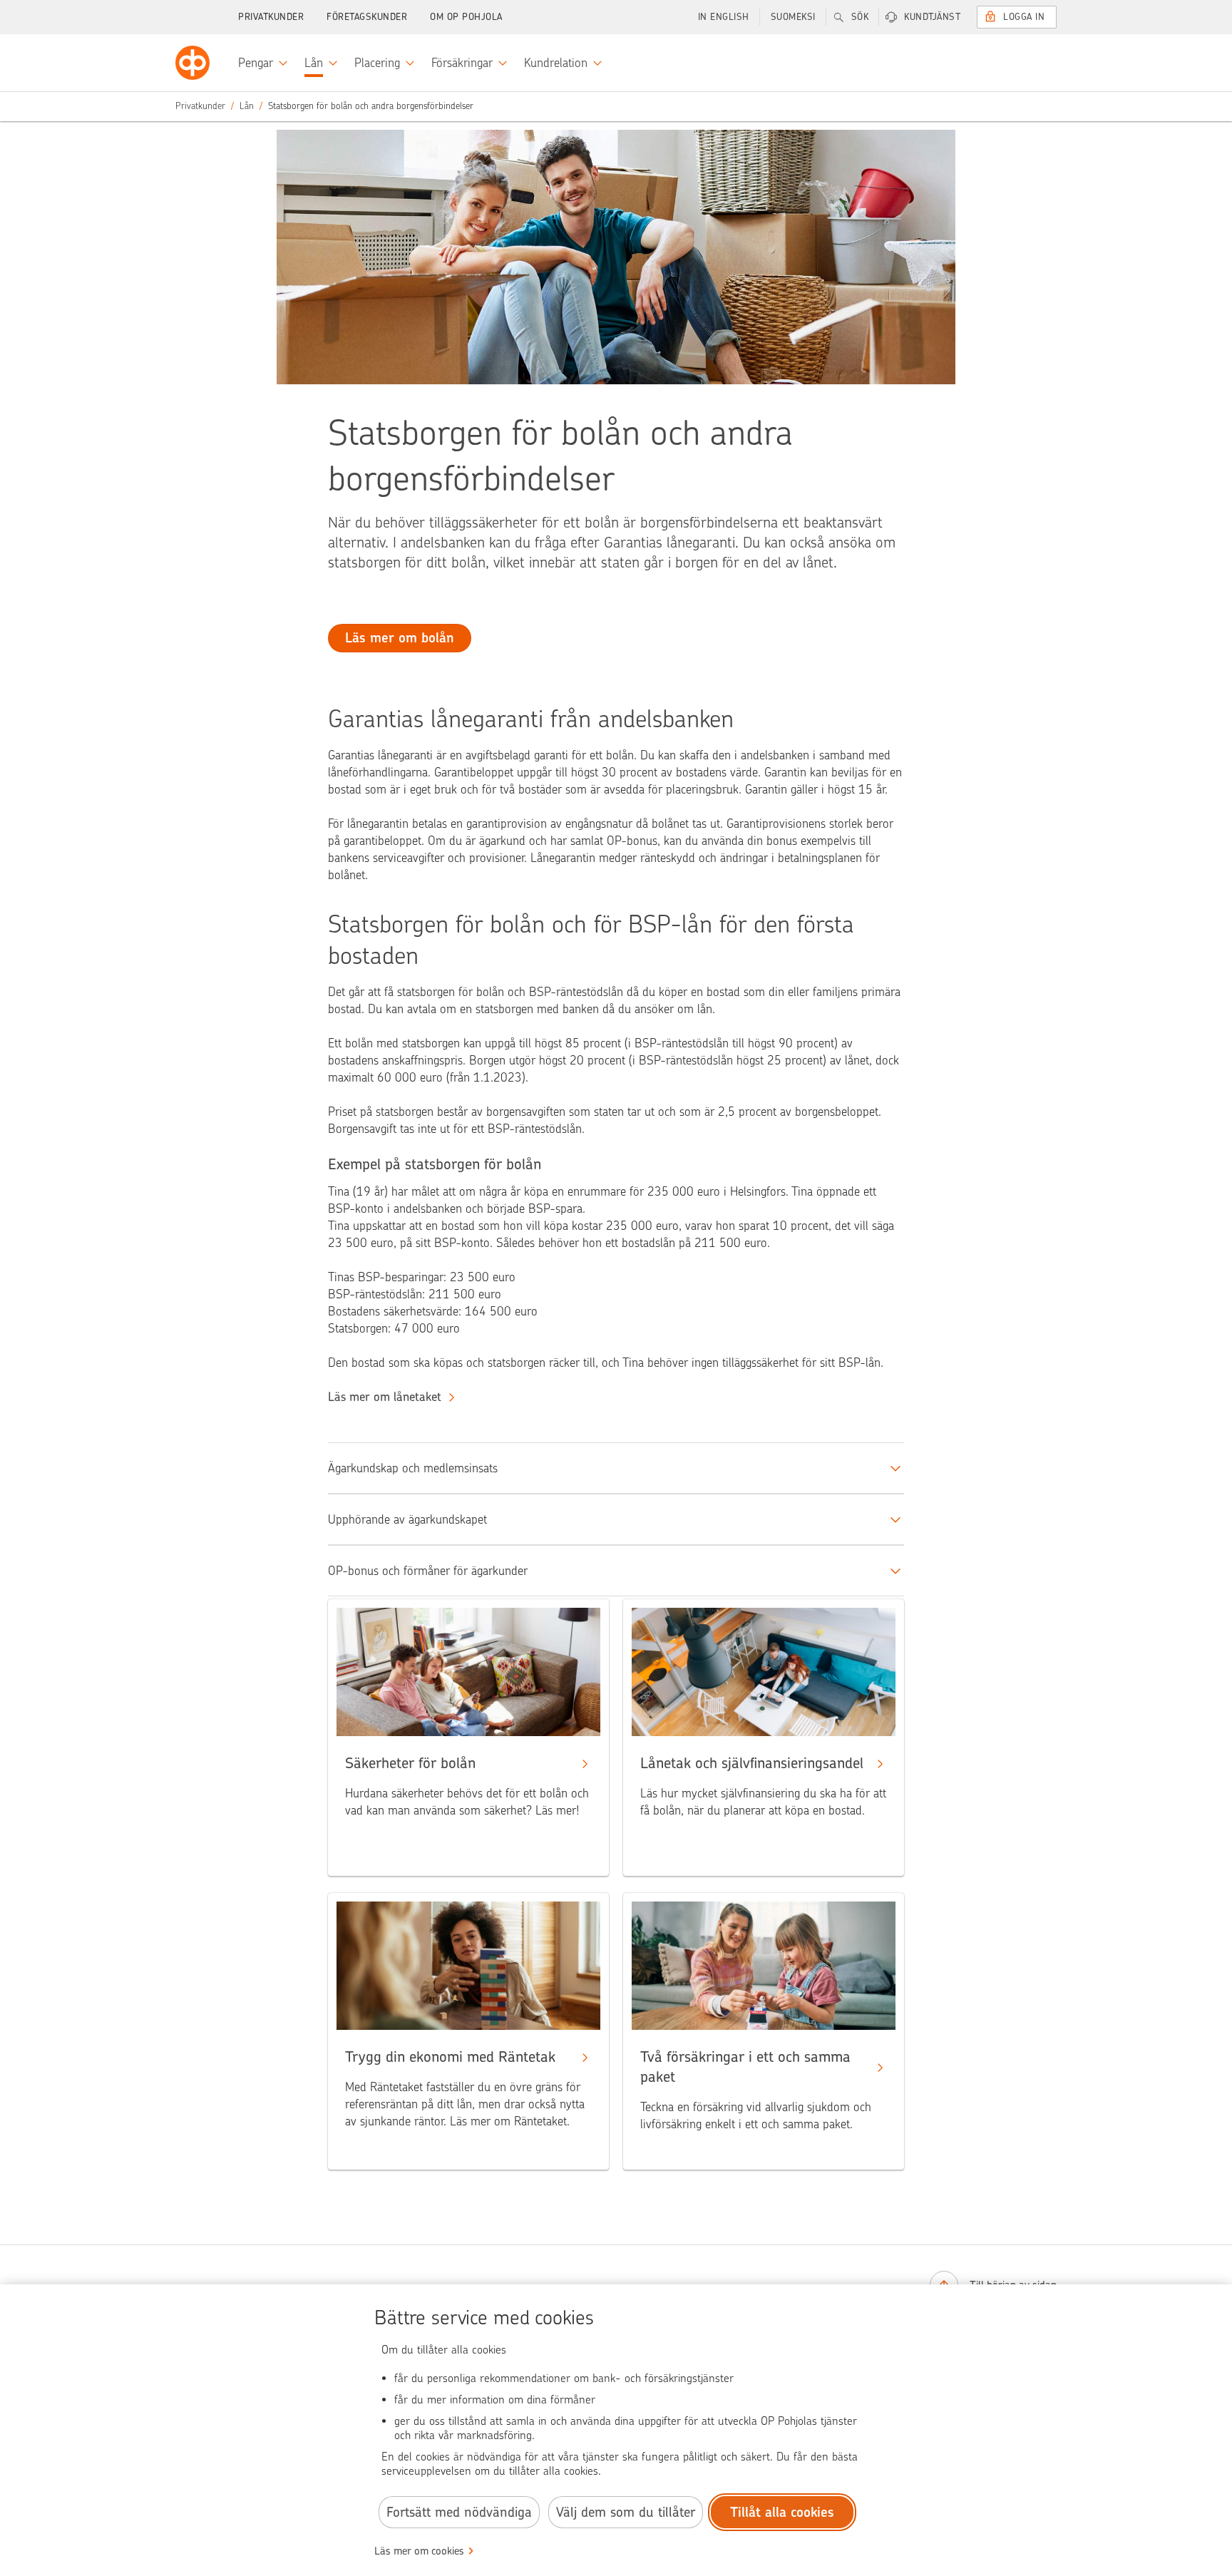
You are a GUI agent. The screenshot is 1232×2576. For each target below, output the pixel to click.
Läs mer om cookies (419, 2551)
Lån (247, 106)
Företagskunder (367, 17)
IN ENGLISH (724, 17)
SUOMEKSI (793, 17)
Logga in (1024, 17)
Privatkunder (271, 17)
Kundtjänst (932, 17)
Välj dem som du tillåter (626, 2512)
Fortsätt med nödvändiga (459, 2512)
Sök (860, 17)
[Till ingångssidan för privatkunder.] (192, 63)
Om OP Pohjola (466, 17)
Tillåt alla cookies (782, 2512)
